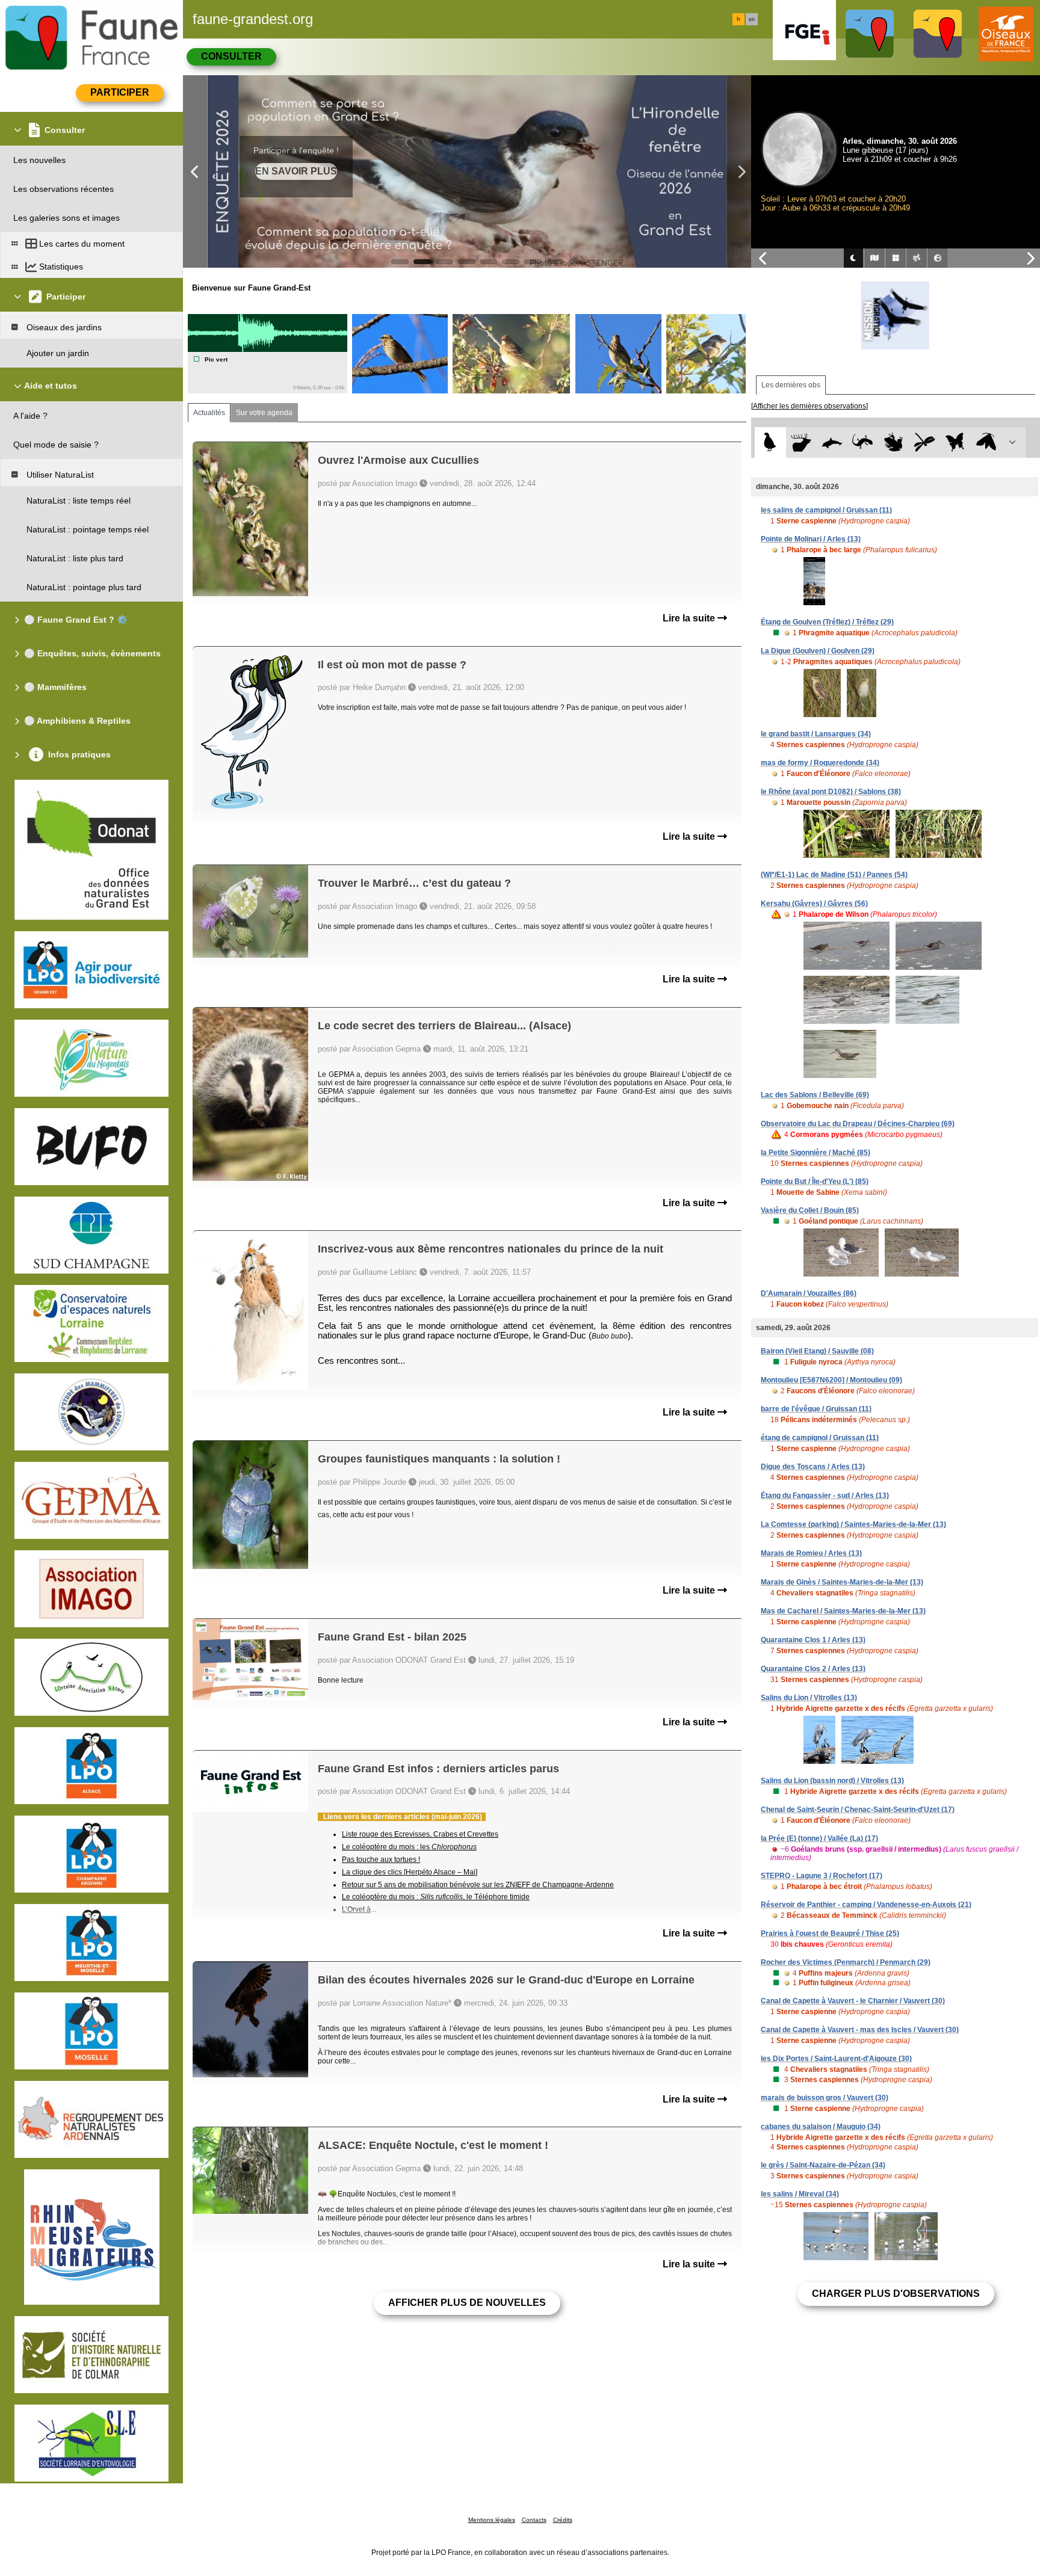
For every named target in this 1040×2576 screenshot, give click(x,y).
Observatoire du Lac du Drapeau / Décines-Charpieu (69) (858, 1124)
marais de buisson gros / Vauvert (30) (825, 2098)
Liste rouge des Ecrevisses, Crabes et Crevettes (420, 1834)
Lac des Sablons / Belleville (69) (815, 1095)
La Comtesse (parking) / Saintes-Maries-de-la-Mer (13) (853, 1524)
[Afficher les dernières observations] (809, 406)
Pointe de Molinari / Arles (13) (811, 539)
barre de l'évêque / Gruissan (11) (816, 1409)
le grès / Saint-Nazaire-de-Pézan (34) (823, 2165)
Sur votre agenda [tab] (264, 413)
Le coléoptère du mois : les (409, 1847)
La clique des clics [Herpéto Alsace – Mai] (410, 1872)
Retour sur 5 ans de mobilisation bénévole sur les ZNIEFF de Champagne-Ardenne (478, 1885)
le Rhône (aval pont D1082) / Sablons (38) (831, 792)
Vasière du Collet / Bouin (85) (810, 1210)
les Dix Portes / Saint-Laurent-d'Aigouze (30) (836, 2059)
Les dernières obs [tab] (791, 385)
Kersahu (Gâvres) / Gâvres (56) (814, 904)
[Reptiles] (863, 442)
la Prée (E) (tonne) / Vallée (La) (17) (819, 1838)
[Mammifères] (801, 442)
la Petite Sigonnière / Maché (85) (816, 1153)
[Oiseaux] (770, 442)
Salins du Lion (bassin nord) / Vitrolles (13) (832, 1781)
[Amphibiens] (893, 442)
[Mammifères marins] (832, 442)
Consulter (231, 56)
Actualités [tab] (209, 413)
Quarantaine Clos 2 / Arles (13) (813, 1669)
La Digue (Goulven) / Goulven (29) (818, 651)
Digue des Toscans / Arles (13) (813, 1467)
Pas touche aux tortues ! (381, 1860)
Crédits (563, 2520)
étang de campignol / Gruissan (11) (820, 1438)
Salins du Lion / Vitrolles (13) (809, 1698)
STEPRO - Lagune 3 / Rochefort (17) (822, 1876)
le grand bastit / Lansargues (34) (816, 734)
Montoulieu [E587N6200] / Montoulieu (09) (831, 1380)
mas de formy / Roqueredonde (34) (820, 763)
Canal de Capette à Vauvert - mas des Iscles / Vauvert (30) (860, 2030)
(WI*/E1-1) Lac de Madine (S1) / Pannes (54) (834, 875)
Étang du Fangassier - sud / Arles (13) (825, 1496)
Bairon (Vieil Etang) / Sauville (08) (817, 1351)
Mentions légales (492, 2520)
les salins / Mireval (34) (800, 2194)
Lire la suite (690, 618)
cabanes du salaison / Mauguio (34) (821, 2127)
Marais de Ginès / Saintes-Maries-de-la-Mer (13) (842, 1582)
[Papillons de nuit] (986, 442)
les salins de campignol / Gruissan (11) (826, 510)
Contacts (534, 2520)
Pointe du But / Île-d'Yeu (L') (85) (815, 1182)
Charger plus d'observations (896, 2294)
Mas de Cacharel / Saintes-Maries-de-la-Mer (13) (843, 1611)
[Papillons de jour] (955, 442)
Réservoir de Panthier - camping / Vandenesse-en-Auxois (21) (866, 1905)
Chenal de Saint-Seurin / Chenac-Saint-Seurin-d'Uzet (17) (858, 1810)
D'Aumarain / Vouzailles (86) (809, 1293)
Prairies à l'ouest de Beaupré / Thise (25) (830, 1934)
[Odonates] (924, 442)
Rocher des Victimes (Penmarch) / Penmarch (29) (846, 1962)
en (752, 19)
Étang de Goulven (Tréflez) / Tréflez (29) (827, 622)
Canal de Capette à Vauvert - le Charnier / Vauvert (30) (853, 2001)
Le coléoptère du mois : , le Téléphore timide (436, 1897)
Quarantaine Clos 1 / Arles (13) (813, 1640)
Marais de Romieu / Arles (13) (811, 1553)
